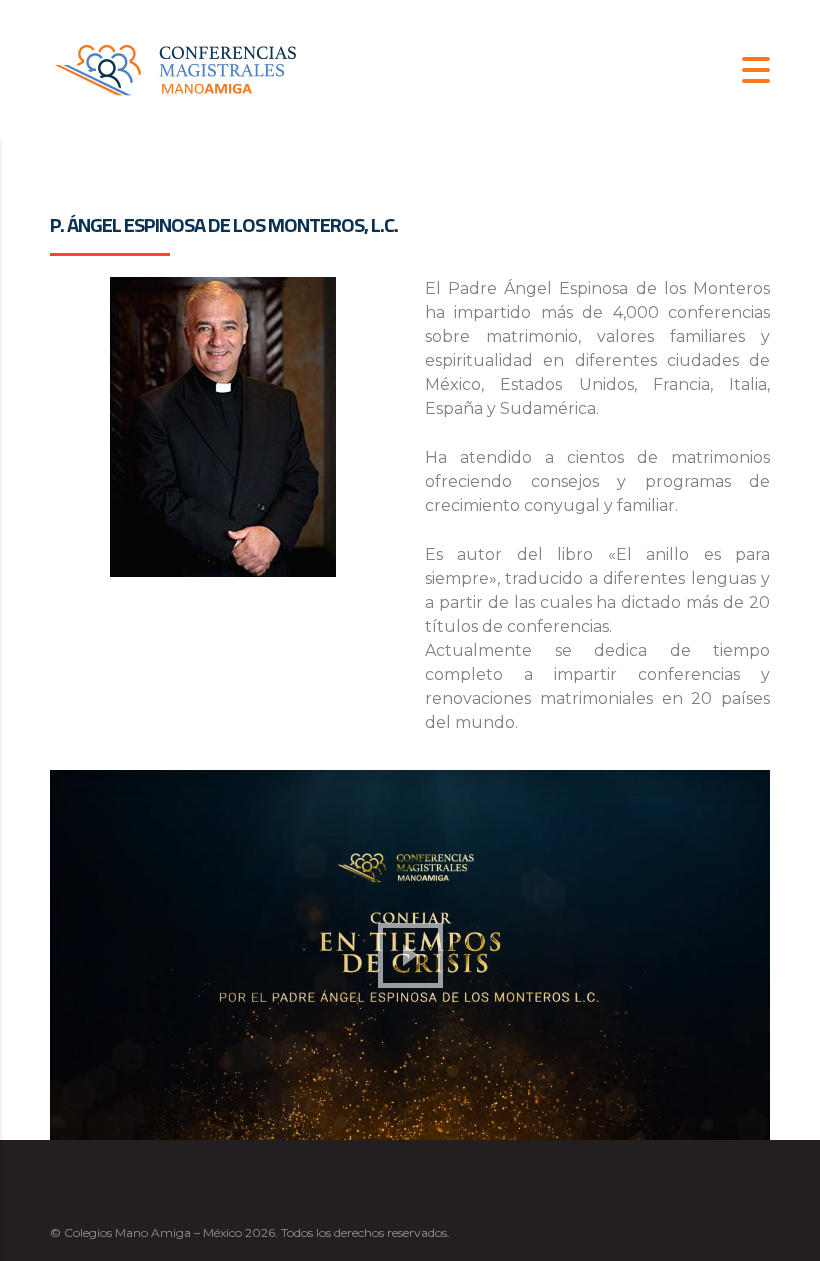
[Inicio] (175, 68)
